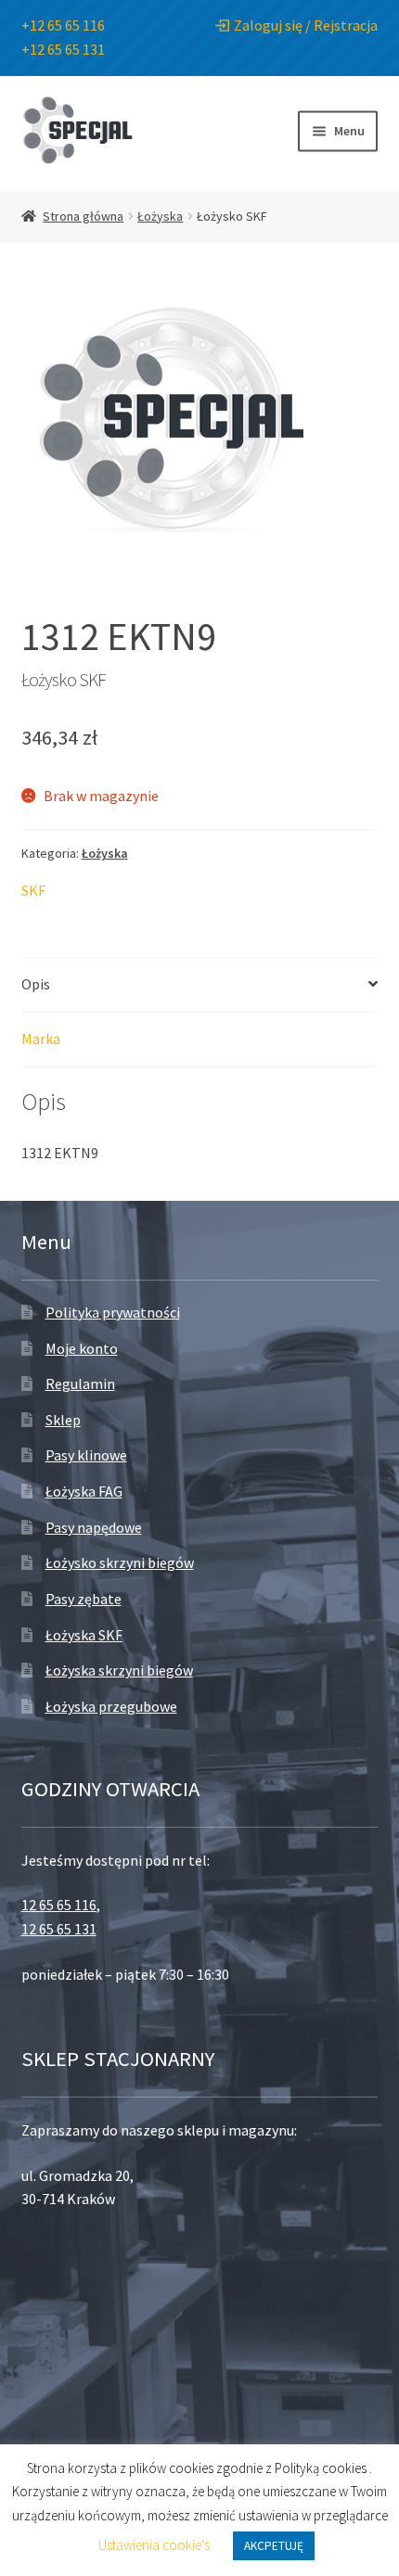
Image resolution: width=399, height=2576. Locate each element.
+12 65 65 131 (63, 49)
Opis (36, 984)
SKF (33, 890)
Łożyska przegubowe (111, 1706)
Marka (41, 1039)
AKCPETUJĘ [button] (274, 2546)
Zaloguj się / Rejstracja (306, 25)
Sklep (63, 1420)
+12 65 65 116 (63, 25)
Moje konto (82, 1348)
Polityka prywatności (113, 1312)
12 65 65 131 (59, 1929)
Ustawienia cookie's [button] (154, 2545)
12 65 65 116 (59, 1905)
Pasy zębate (84, 1599)
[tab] (200, 985)
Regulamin (80, 1384)
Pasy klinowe (86, 1455)
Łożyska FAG (84, 1491)
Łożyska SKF (84, 1635)
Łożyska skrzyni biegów (119, 1670)
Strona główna (83, 216)
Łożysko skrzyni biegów (120, 1562)
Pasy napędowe (94, 1527)
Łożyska (160, 216)
